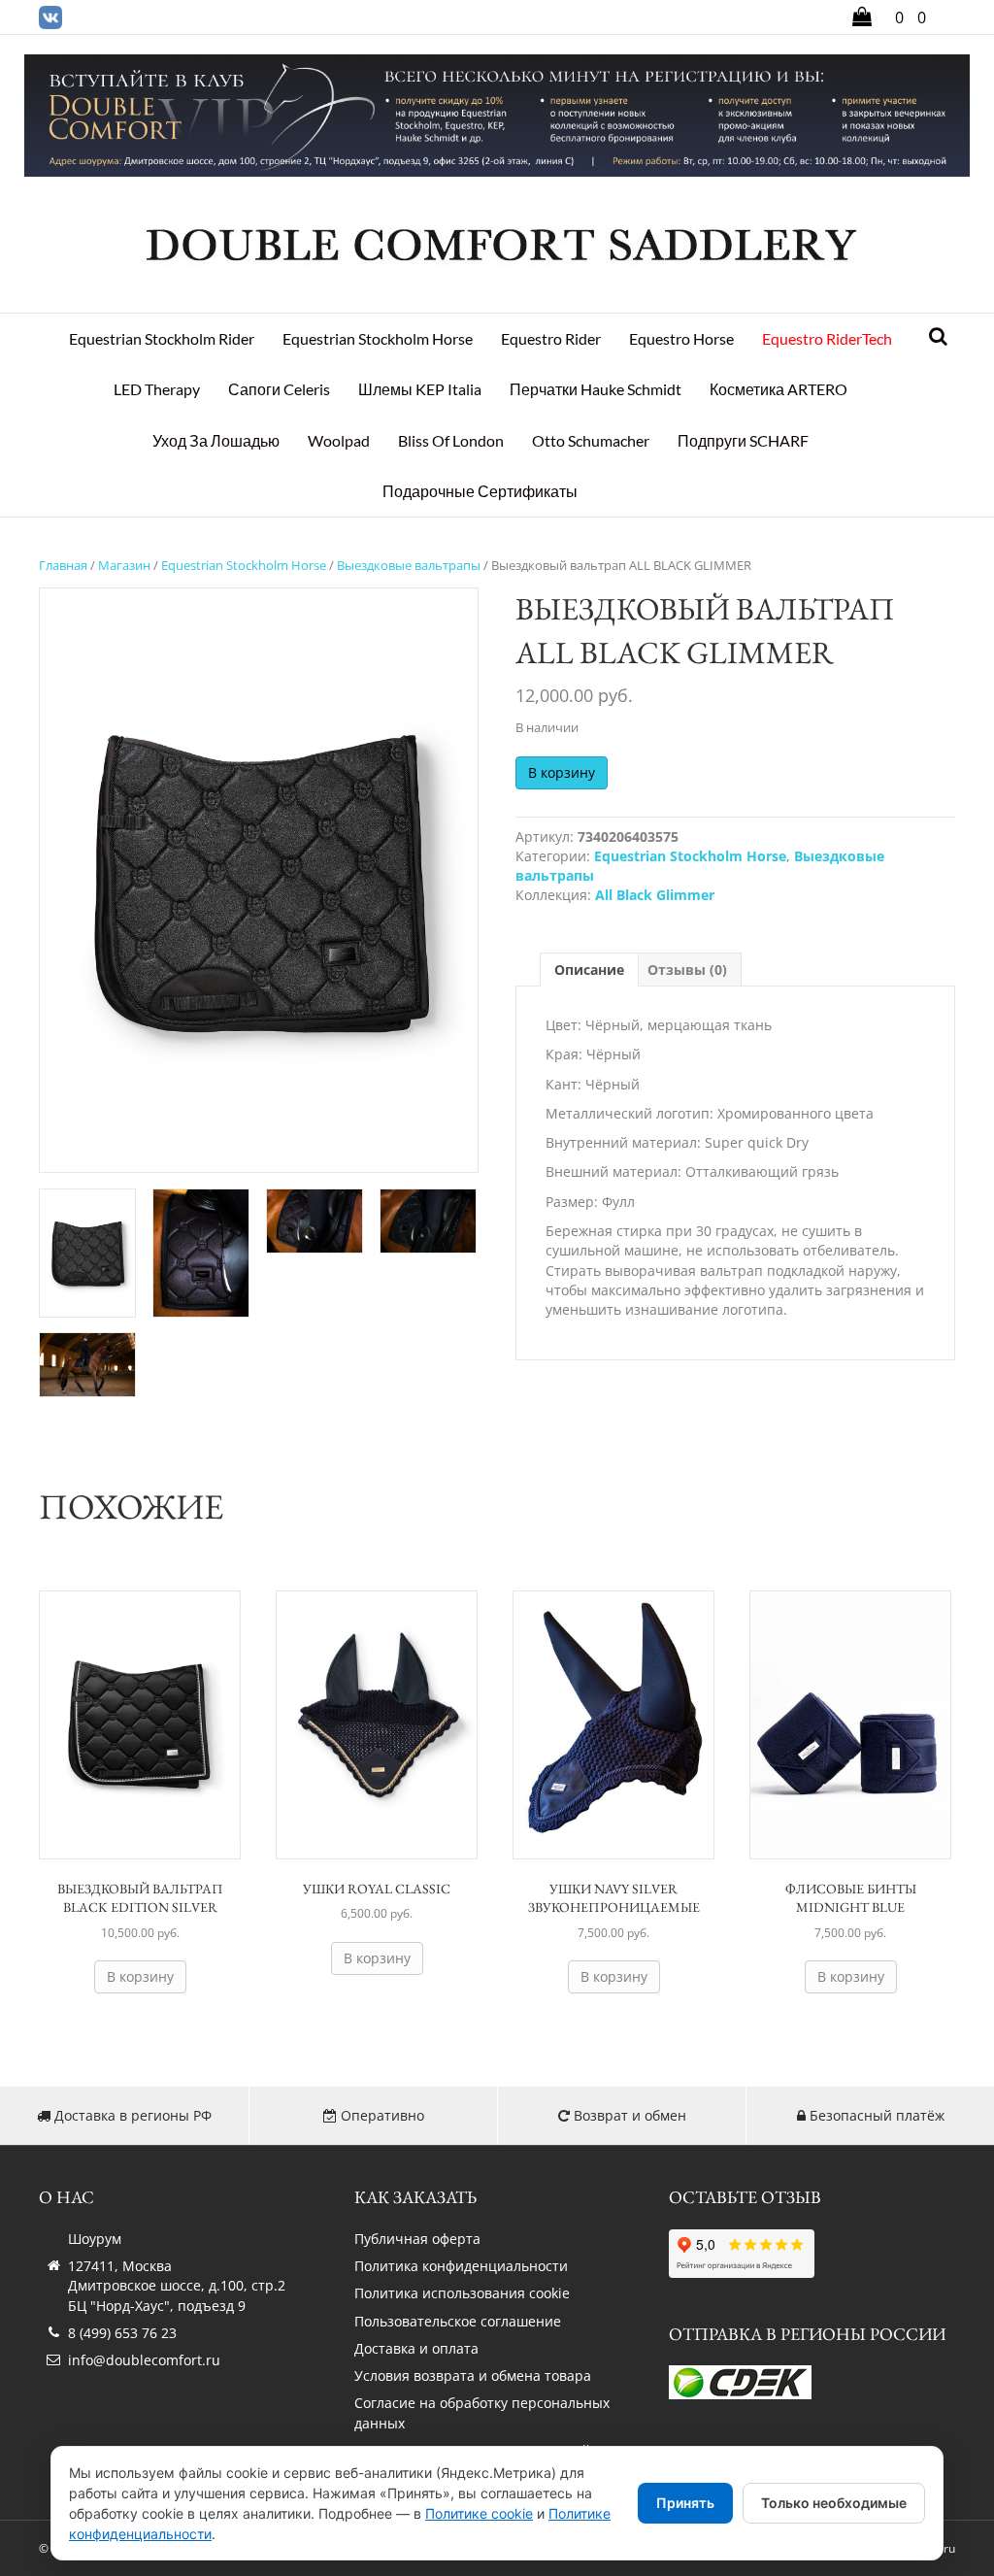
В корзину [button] (140, 1976)
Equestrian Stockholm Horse (378, 338)
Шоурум (95, 2239)
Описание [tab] (589, 970)
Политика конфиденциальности (461, 2266)
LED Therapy (157, 389)
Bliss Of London (451, 440)
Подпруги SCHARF (743, 440)
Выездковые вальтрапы (409, 565)
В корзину (562, 772)
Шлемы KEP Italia (420, 389)
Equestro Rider (551, 338)
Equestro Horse (681, 338)
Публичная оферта (417, 2239)
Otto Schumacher (591, 440)
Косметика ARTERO (779, 389)
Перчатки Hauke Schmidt (596, 389)
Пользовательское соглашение (458, 2321)
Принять (685, 2503)
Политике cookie (479, 2513)
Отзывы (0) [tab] (687, 970)
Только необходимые (834, 2503)
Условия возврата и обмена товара (473, 2375)
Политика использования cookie (462, 2293)
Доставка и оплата (416, 2348)
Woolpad (339, 440)
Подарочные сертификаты (480, 491)
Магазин (124, 565)
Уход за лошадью (216, 440)
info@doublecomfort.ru (144, 2360)
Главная (63, 565)
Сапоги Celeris (279, 389)
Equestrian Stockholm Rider (162, 338)
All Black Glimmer (655, 895)
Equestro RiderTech (827, 338)
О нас (66, 2197)
